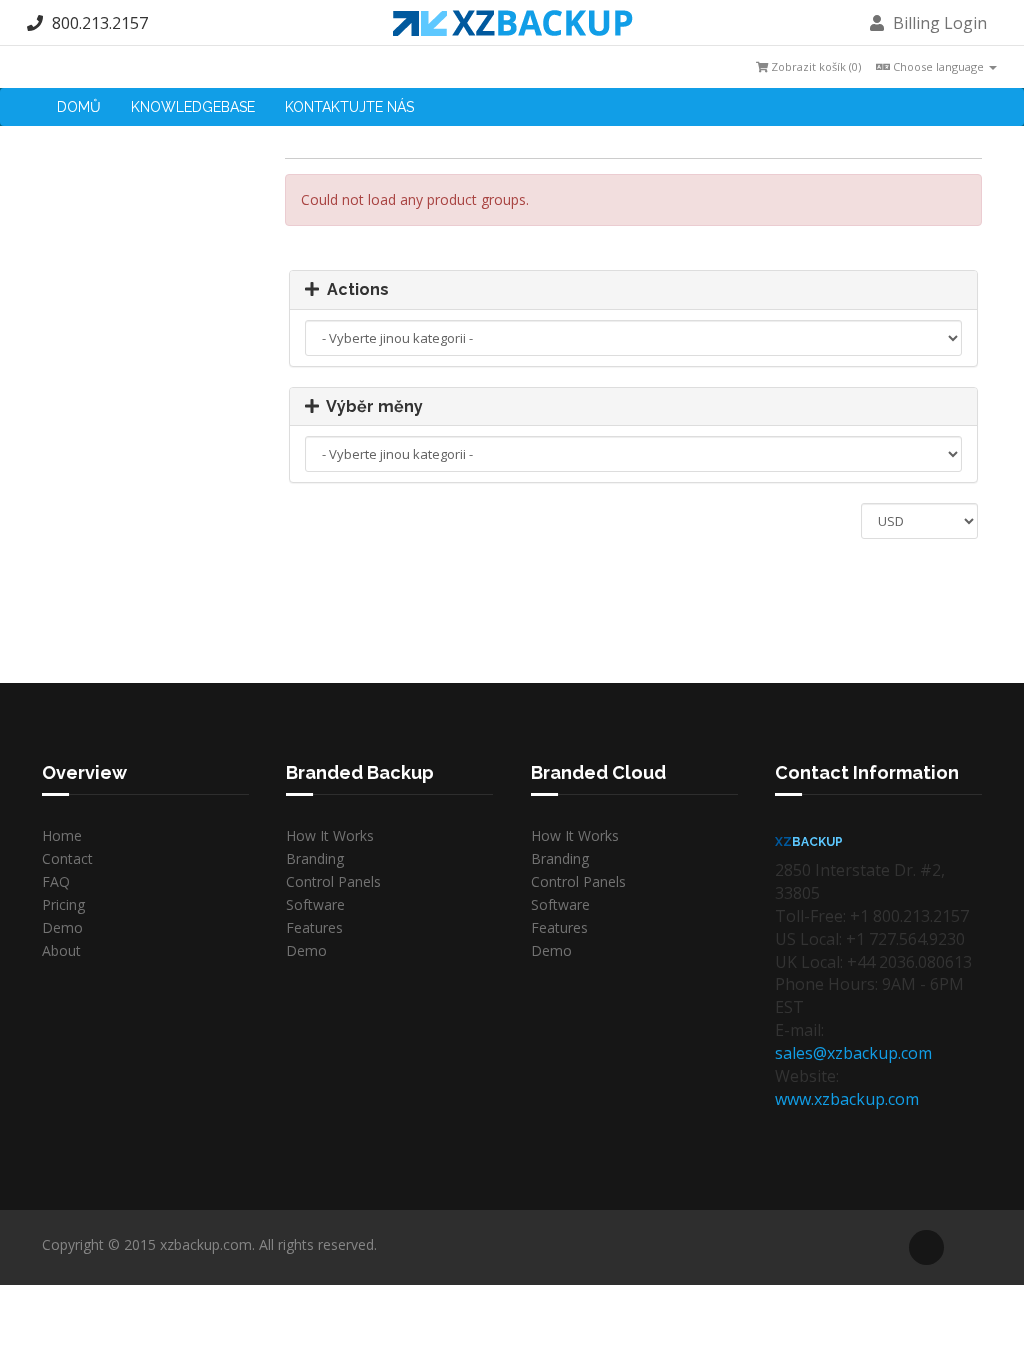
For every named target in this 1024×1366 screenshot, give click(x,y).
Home (62, 835)
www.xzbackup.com (847, 1099)
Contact (67, 858)
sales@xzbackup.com (853, 1053)
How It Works (330, 835)
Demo (62, 927)
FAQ (56, 881)
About (61, 950)
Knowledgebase (193, 107)
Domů (79, 107)
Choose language (938, 66)
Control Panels (333, 881)
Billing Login (938, 23)
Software (315, 904)
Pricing (63, 904)
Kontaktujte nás (349, 107)
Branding (315, 858)
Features (314, 927)
